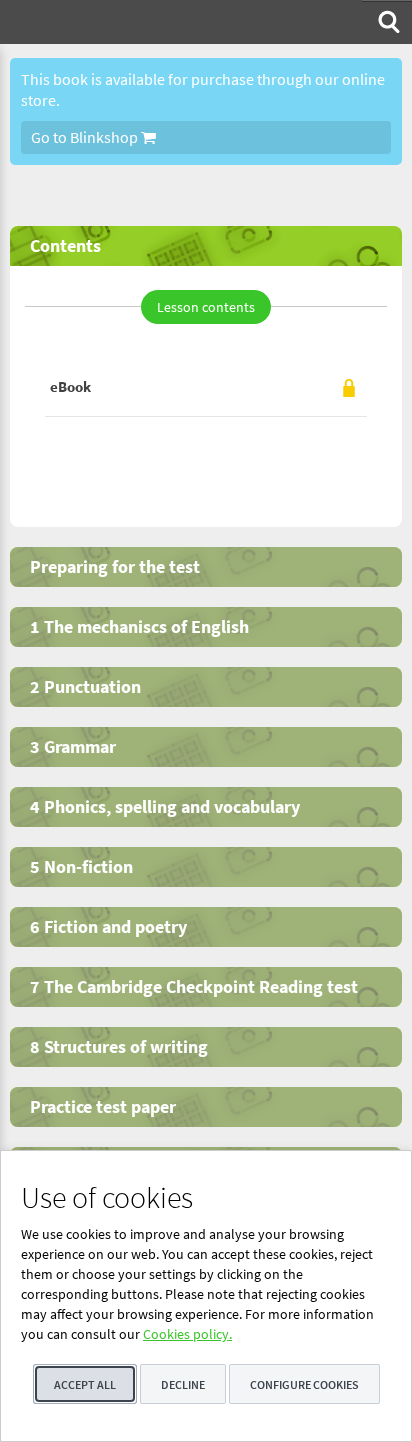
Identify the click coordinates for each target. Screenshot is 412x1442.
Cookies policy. (187, 1334)
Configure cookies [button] (304, 1384)
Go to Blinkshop (86, 137)
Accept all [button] (85, 1384)
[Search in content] (387, 22)
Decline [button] (183, 1384)
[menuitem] (387, 22)
